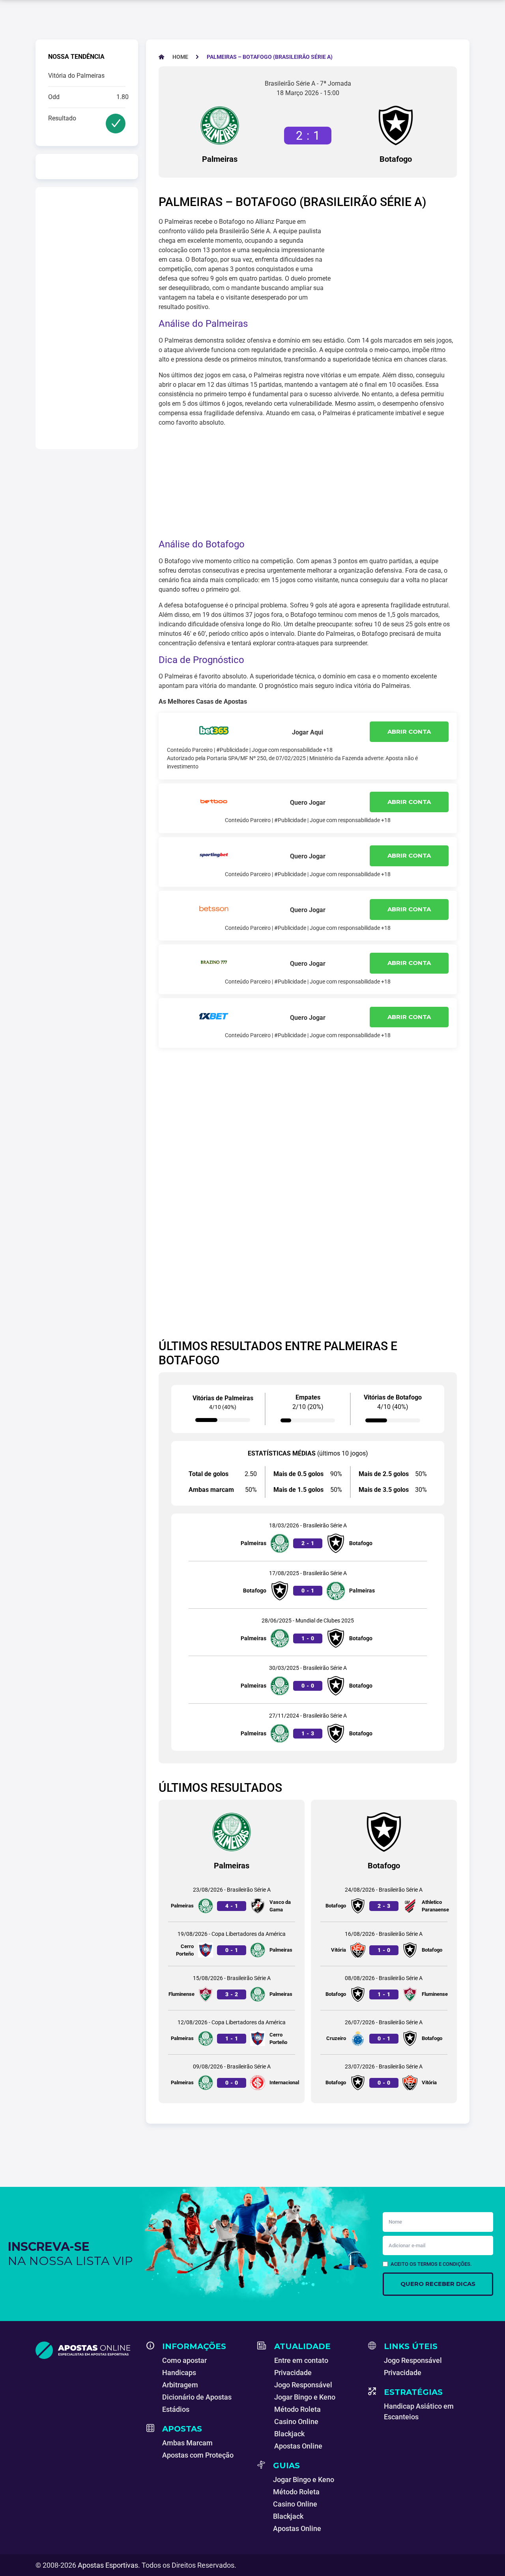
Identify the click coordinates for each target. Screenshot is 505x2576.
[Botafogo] (396, 126)
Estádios (176, 2409)
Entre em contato (301, 2360)
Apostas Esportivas (108, 2565)
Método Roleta (297, 2409)
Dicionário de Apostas (197, 2397)
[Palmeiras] (220, 126)
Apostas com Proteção (198, 2455)
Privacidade (293, 2373)
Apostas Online (298, 2446)
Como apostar (184, 2360)
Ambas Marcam (187, 2443)
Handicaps (179, 2373)
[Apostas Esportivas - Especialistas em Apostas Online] (86, 2350)
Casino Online (296, 2421)
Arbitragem (180, 2385)
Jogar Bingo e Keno (305, 2397)
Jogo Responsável (303, 2385)
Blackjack (289, 2434)
